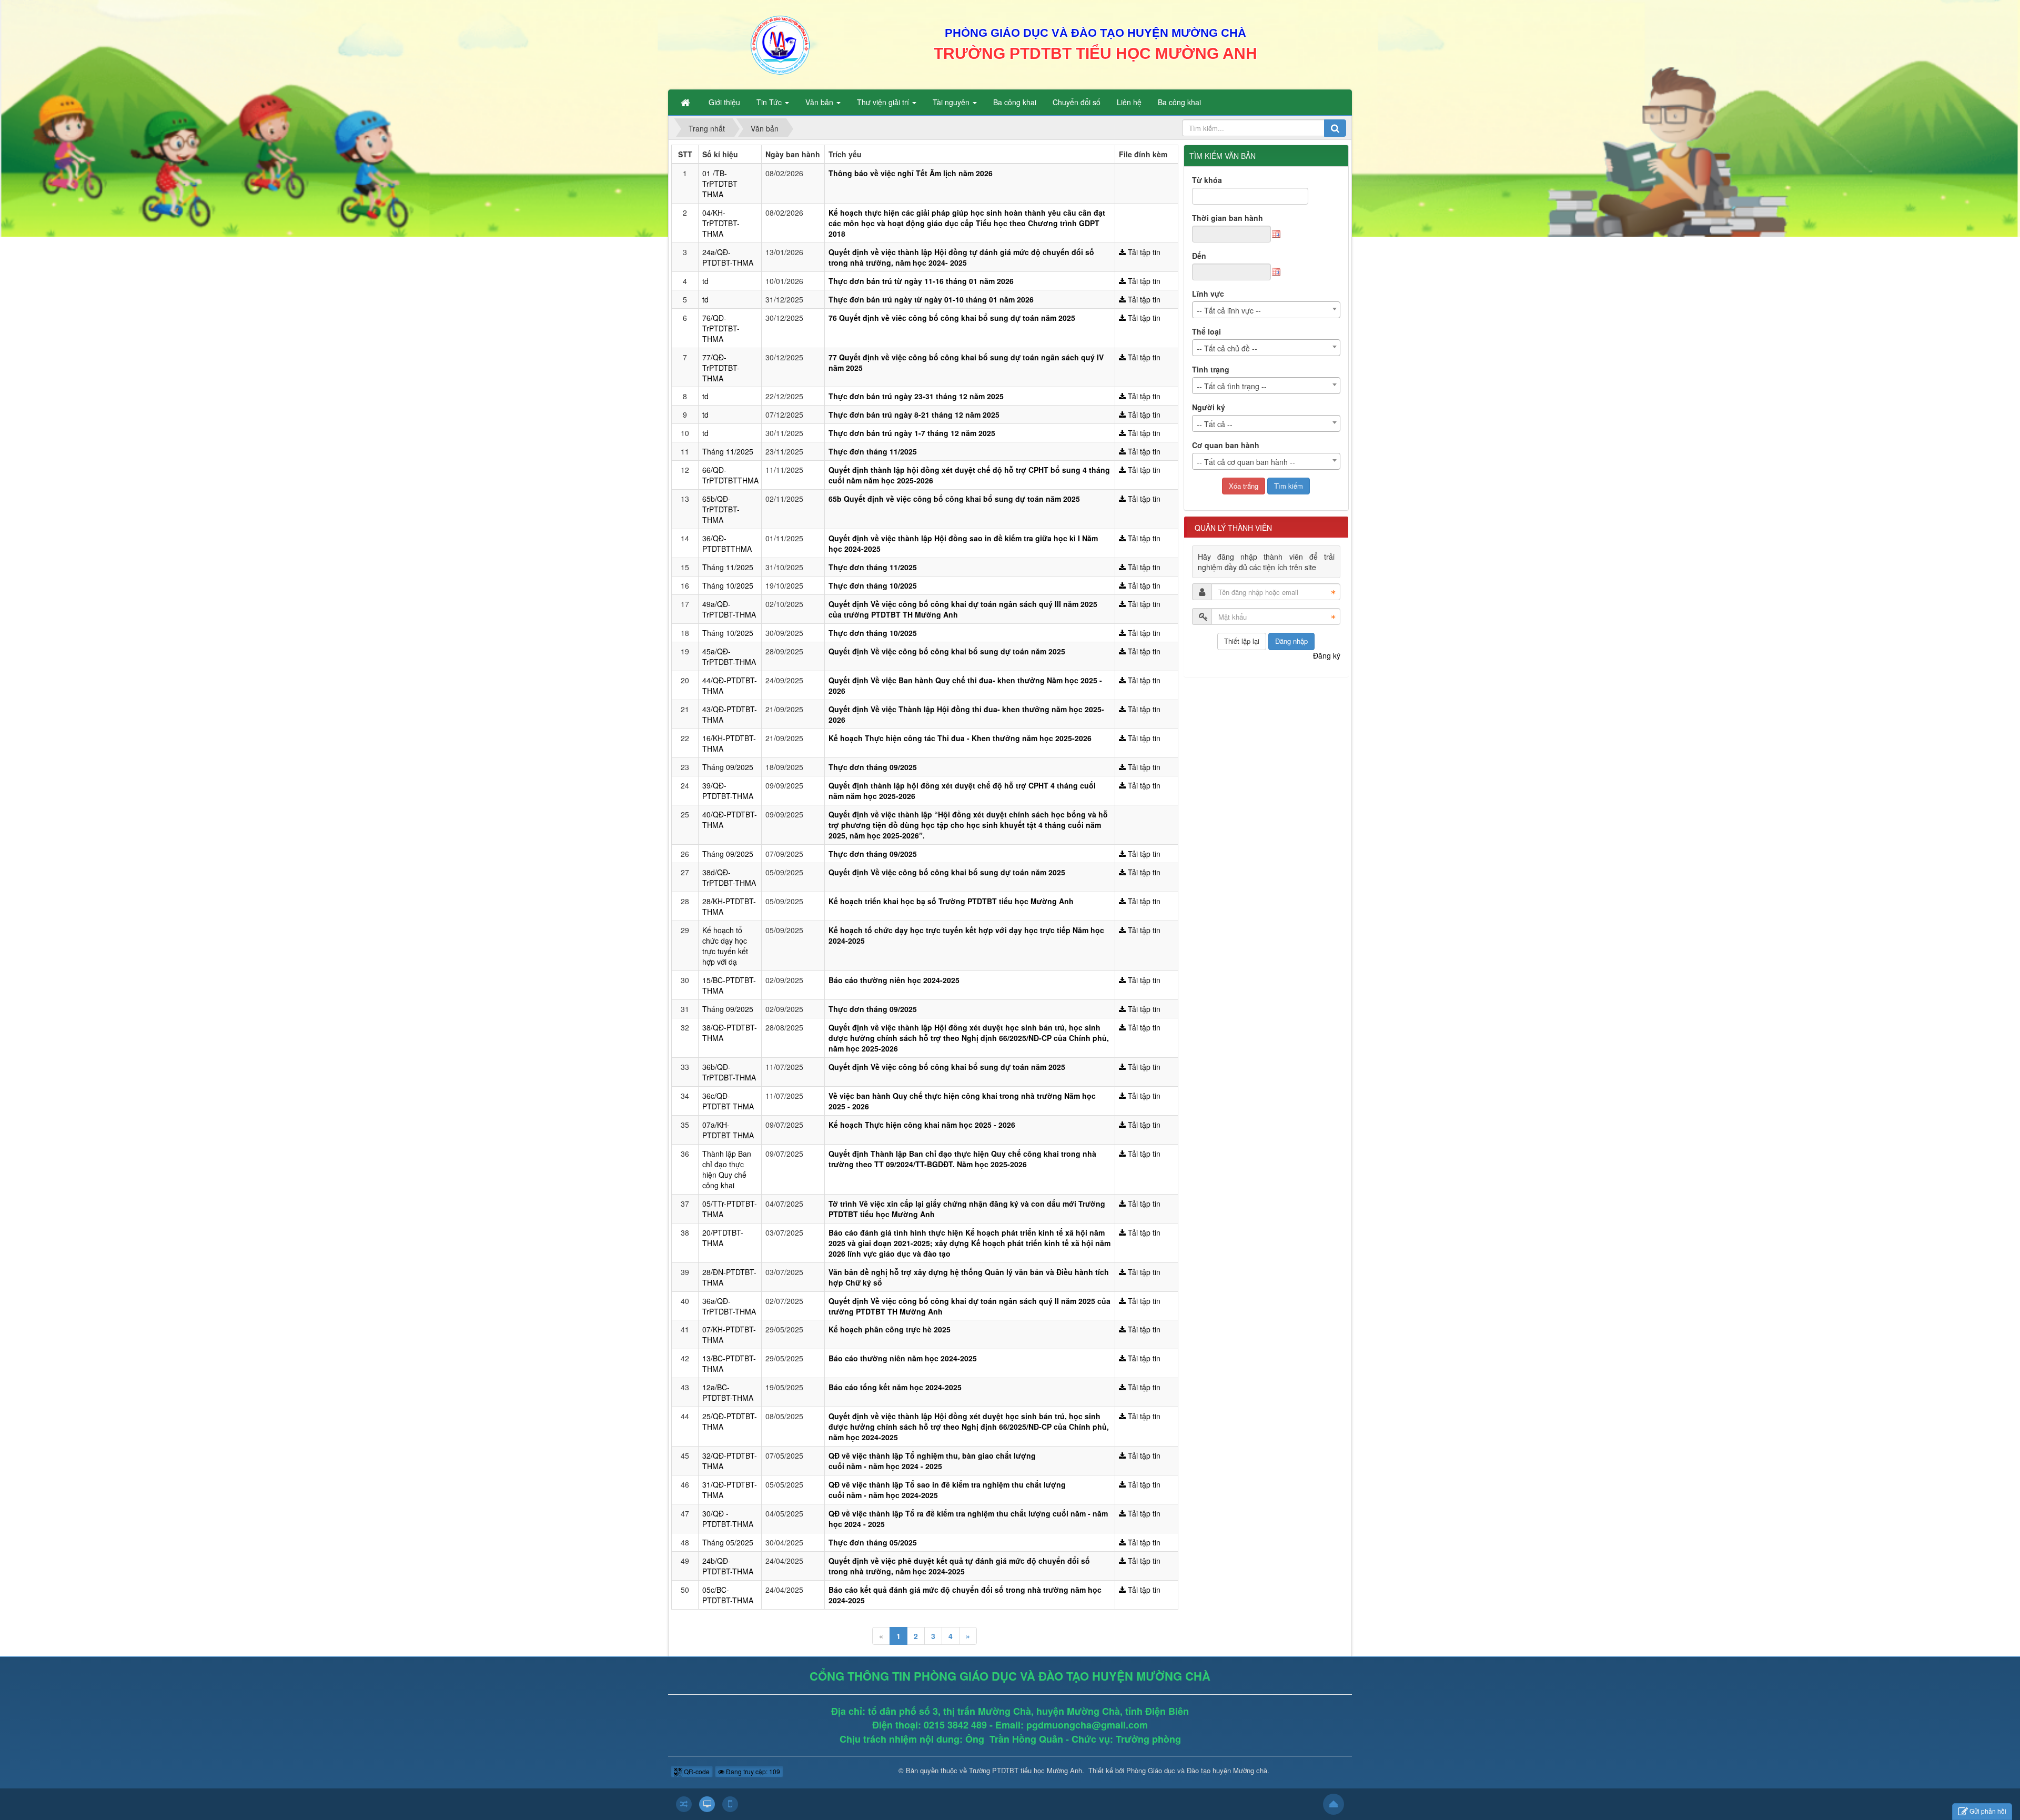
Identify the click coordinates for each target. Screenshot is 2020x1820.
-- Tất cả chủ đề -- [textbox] (1227, 348)
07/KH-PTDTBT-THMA (729, 1334)
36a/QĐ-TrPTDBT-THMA (729, 1306)
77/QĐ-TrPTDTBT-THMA (721, 368)
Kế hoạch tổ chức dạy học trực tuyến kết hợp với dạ (725, 946)
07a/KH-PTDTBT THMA (728, 1130)
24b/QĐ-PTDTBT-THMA (728, 1566)
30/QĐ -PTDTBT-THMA (728, 1519)
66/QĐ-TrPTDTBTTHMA (730, 475)
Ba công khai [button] (1015, 102)
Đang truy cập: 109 (752, 1771)
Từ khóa (1207, 180)
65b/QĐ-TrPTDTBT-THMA (721, 509)
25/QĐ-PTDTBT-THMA (730, 1421)
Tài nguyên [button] (952, 102)
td (705, 281)
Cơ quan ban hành (1226, 445)
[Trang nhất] (686, 102)
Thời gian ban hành (1228, 218)
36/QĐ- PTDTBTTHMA (727, 543)
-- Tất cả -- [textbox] (1215, 424)
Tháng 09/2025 (728, 767)
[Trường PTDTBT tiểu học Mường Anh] (780, 44)
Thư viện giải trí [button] (884, 102)
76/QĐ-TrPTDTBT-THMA (721, 328)
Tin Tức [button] (770, 102)
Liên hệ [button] (1129, 102)
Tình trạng (1211, 369)
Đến (1199, 256)
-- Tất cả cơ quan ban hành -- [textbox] (1246, 462)
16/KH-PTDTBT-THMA (729, 743)
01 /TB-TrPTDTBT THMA (720, 184)
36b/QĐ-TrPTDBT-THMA (729, 1072)
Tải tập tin (1143, 252)
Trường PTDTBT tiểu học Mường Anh (1026, 1770)
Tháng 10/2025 (728, 585)
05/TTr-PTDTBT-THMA (730, 1209)
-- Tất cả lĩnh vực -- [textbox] (1229, 310)
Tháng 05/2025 (728, 1542)
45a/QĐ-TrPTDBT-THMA (729, 656)
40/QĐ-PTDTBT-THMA (730, 820)
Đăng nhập (1291, 641)
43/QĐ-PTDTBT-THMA (730, 714)
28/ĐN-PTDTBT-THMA (729, 1277)
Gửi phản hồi (1988, 1811)
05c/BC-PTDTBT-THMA (728, 1595)
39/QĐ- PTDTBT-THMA (728, 791)
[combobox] (1266, 310)
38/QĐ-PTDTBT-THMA (730, 1033)
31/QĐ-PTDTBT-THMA (730, 1490)
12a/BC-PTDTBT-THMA (728, 1392)
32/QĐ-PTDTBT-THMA (730, 1461)
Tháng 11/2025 (728, 451)
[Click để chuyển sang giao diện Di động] (730, 1804)
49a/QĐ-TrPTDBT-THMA (729, 609)
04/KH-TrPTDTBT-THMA (721, 223)
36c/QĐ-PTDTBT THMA (728, 1101)
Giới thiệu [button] (724, 102)
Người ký (1209, 407)
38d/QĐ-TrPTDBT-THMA (729, 877)
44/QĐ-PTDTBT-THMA (730, 685)
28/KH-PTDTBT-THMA (729, 906)
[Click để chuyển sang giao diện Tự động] (684, 1804)
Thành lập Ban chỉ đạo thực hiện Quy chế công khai (727, 1169)
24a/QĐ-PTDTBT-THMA (728, 257)
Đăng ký (1327, 655)
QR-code (696, 1771)
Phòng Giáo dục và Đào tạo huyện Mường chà (1197, 1770)
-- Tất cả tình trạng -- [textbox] (1232, 386)
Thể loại (1206, 331)
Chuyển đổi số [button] (1077, 102)
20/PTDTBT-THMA (723, 1238)
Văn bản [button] (820, 102)
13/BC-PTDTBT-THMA (729, 1363)
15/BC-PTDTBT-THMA (729, 985)
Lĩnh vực (1208, 294)
